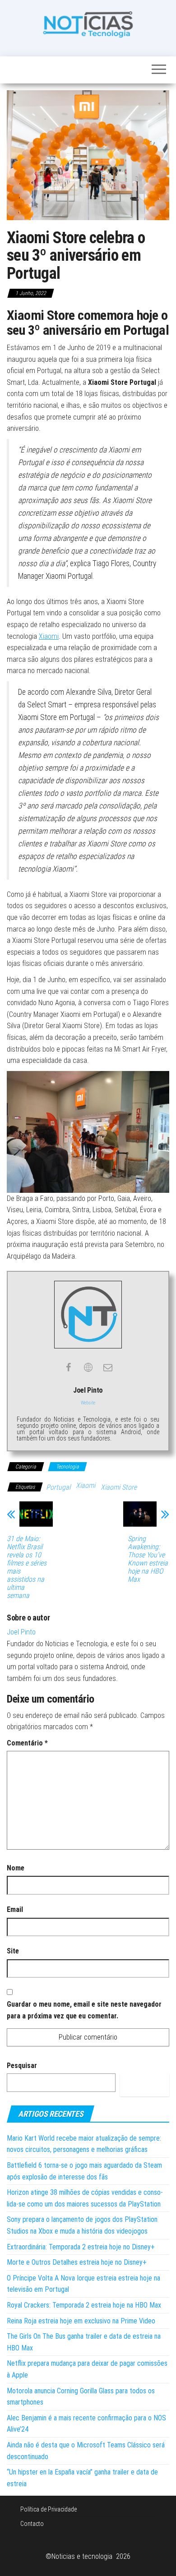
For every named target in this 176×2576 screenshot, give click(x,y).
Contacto (32, 2524)
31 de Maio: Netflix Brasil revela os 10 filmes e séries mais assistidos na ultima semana (27, 1567)
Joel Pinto (21, 1632)
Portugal (58, 1487)
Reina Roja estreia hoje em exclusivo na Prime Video (81, 2321)
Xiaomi (49, 636)
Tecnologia (67, 1467)
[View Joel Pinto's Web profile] (88, 1367)
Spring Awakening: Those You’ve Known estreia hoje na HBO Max (148, 1559)
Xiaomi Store (119, 1487)
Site (13, 1951)
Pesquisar (22, 2066)
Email (15, 1909)
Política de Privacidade (49, 2509)
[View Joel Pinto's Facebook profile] (68, 1367)
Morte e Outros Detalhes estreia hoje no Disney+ (77, 2262)
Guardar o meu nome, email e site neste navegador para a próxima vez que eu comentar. (84, 2010)
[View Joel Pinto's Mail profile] (108, 1367)
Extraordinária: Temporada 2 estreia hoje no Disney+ (81, 2247)
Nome (16, 1868)
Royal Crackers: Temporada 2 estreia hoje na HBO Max (84, 2305)
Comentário (27, 1743)
